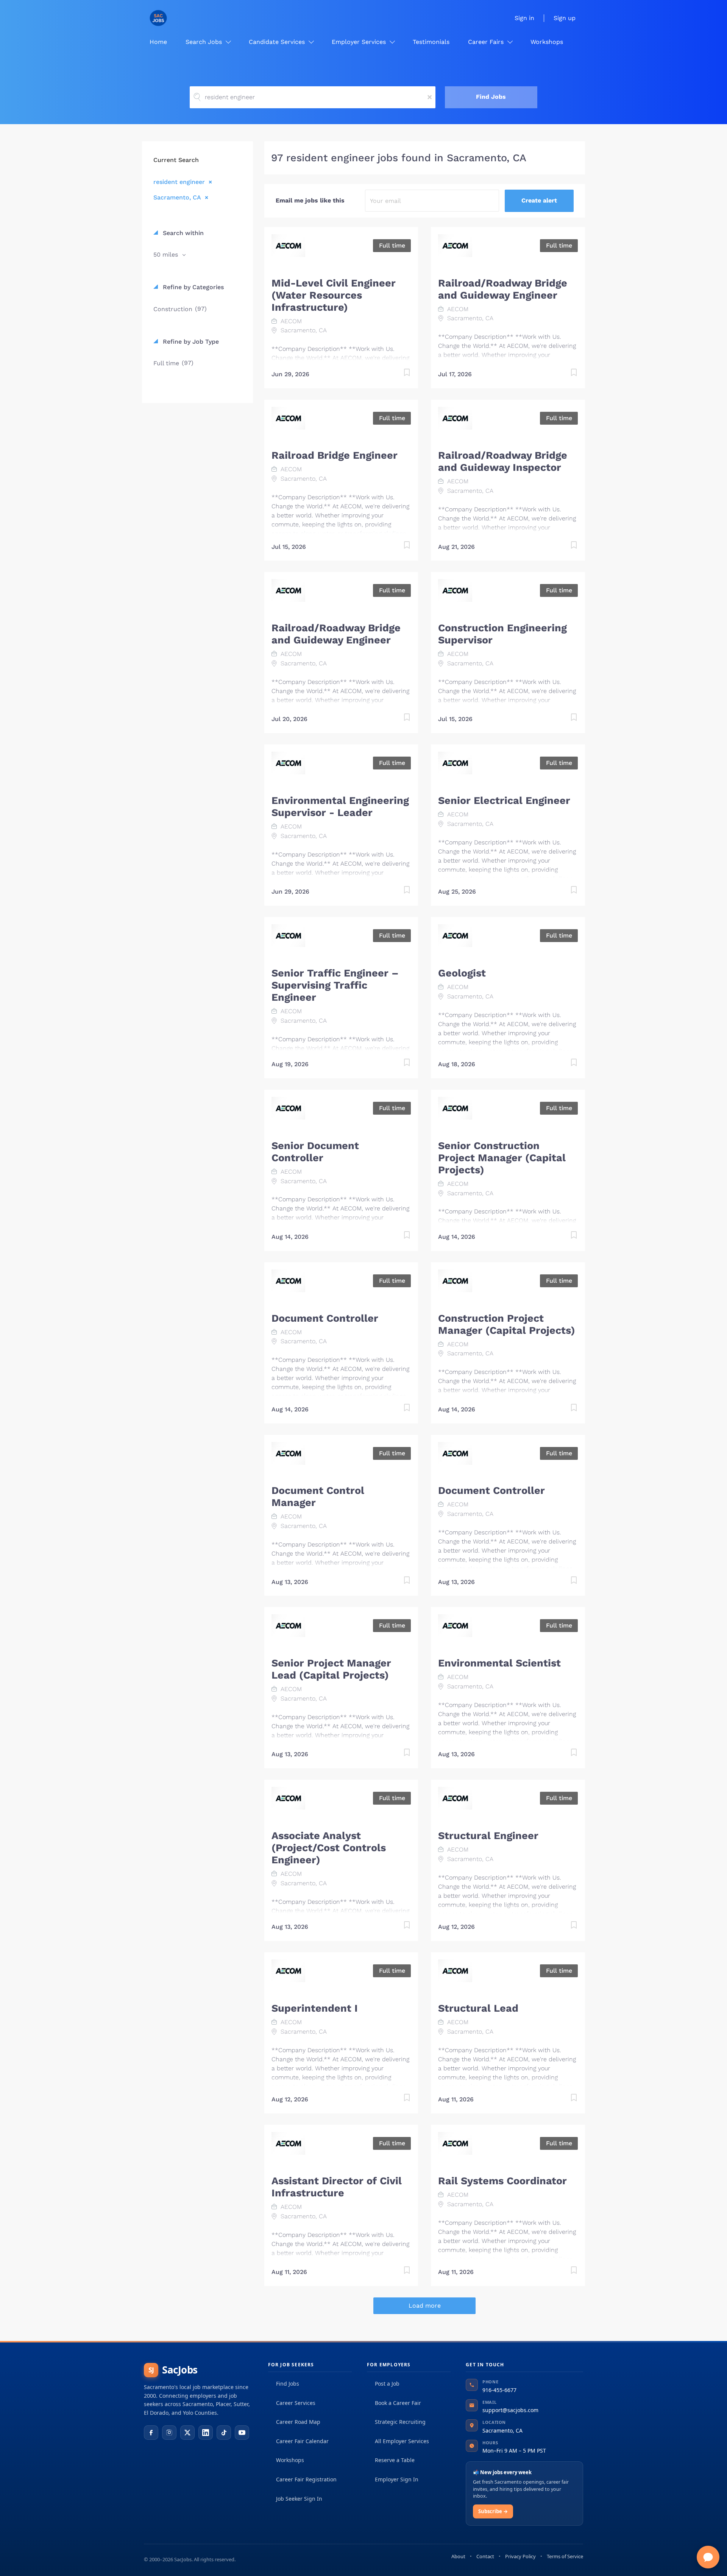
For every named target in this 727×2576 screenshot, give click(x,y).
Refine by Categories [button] (192, 287)
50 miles (167, 255)
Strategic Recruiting (400, 2422)
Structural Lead (478, 2008)
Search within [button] (182, 233)
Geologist (462, 973)
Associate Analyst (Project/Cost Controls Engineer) (329, 1848)
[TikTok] (224, 2433)
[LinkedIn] (206, 2433)
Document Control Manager (318, 1497)
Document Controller (325, 1318)
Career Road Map (298, 2422)
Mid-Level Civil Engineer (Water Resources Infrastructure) (334, 295)
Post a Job (387, 2384)
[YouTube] (242, 2433)
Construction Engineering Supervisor (502, 634)
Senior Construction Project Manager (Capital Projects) (502, 1158)
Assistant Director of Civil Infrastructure (337, 2187)
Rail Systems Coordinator (502, 2181)
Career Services (296, 2403)
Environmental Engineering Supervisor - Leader (340, 807)
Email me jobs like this (310, 200)
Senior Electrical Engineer (504, 801)
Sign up (565, 18)
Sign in (524, 18)
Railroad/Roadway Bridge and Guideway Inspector (503, 461)
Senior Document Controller (315, 1152)
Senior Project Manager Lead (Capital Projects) (331, 1669)
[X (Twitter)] (187, 2433)
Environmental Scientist (499, 1663)
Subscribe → (493, 2511)
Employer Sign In (397, 2479)
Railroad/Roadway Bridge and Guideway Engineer (503, 289)
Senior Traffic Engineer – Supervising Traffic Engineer (335, 985)
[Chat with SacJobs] (708, 2557)
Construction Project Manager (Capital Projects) (507, 1324)
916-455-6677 (499, 2390)
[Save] (399, 374)
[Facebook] (151, 2433)
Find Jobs (491, 97)
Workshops (290, 2460)
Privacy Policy (520, 2556)
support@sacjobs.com (510, 2410)
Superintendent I (315, 2008)
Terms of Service (565, 2556)
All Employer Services (402, 2441)
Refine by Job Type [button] (190, 342)
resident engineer (179, 182)
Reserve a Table (395, 2460)
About (458, 2556)
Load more (425, 2306)
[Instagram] (169, 2433)
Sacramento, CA (177, 197)
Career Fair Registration (306, 2479)
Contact (485, 2556)
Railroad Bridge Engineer (335, 455)
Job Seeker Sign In (299, 2499)
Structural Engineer (488, 1836)
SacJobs (173, 2370)
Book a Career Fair (398, 2403)
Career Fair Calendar (302, 2441)
